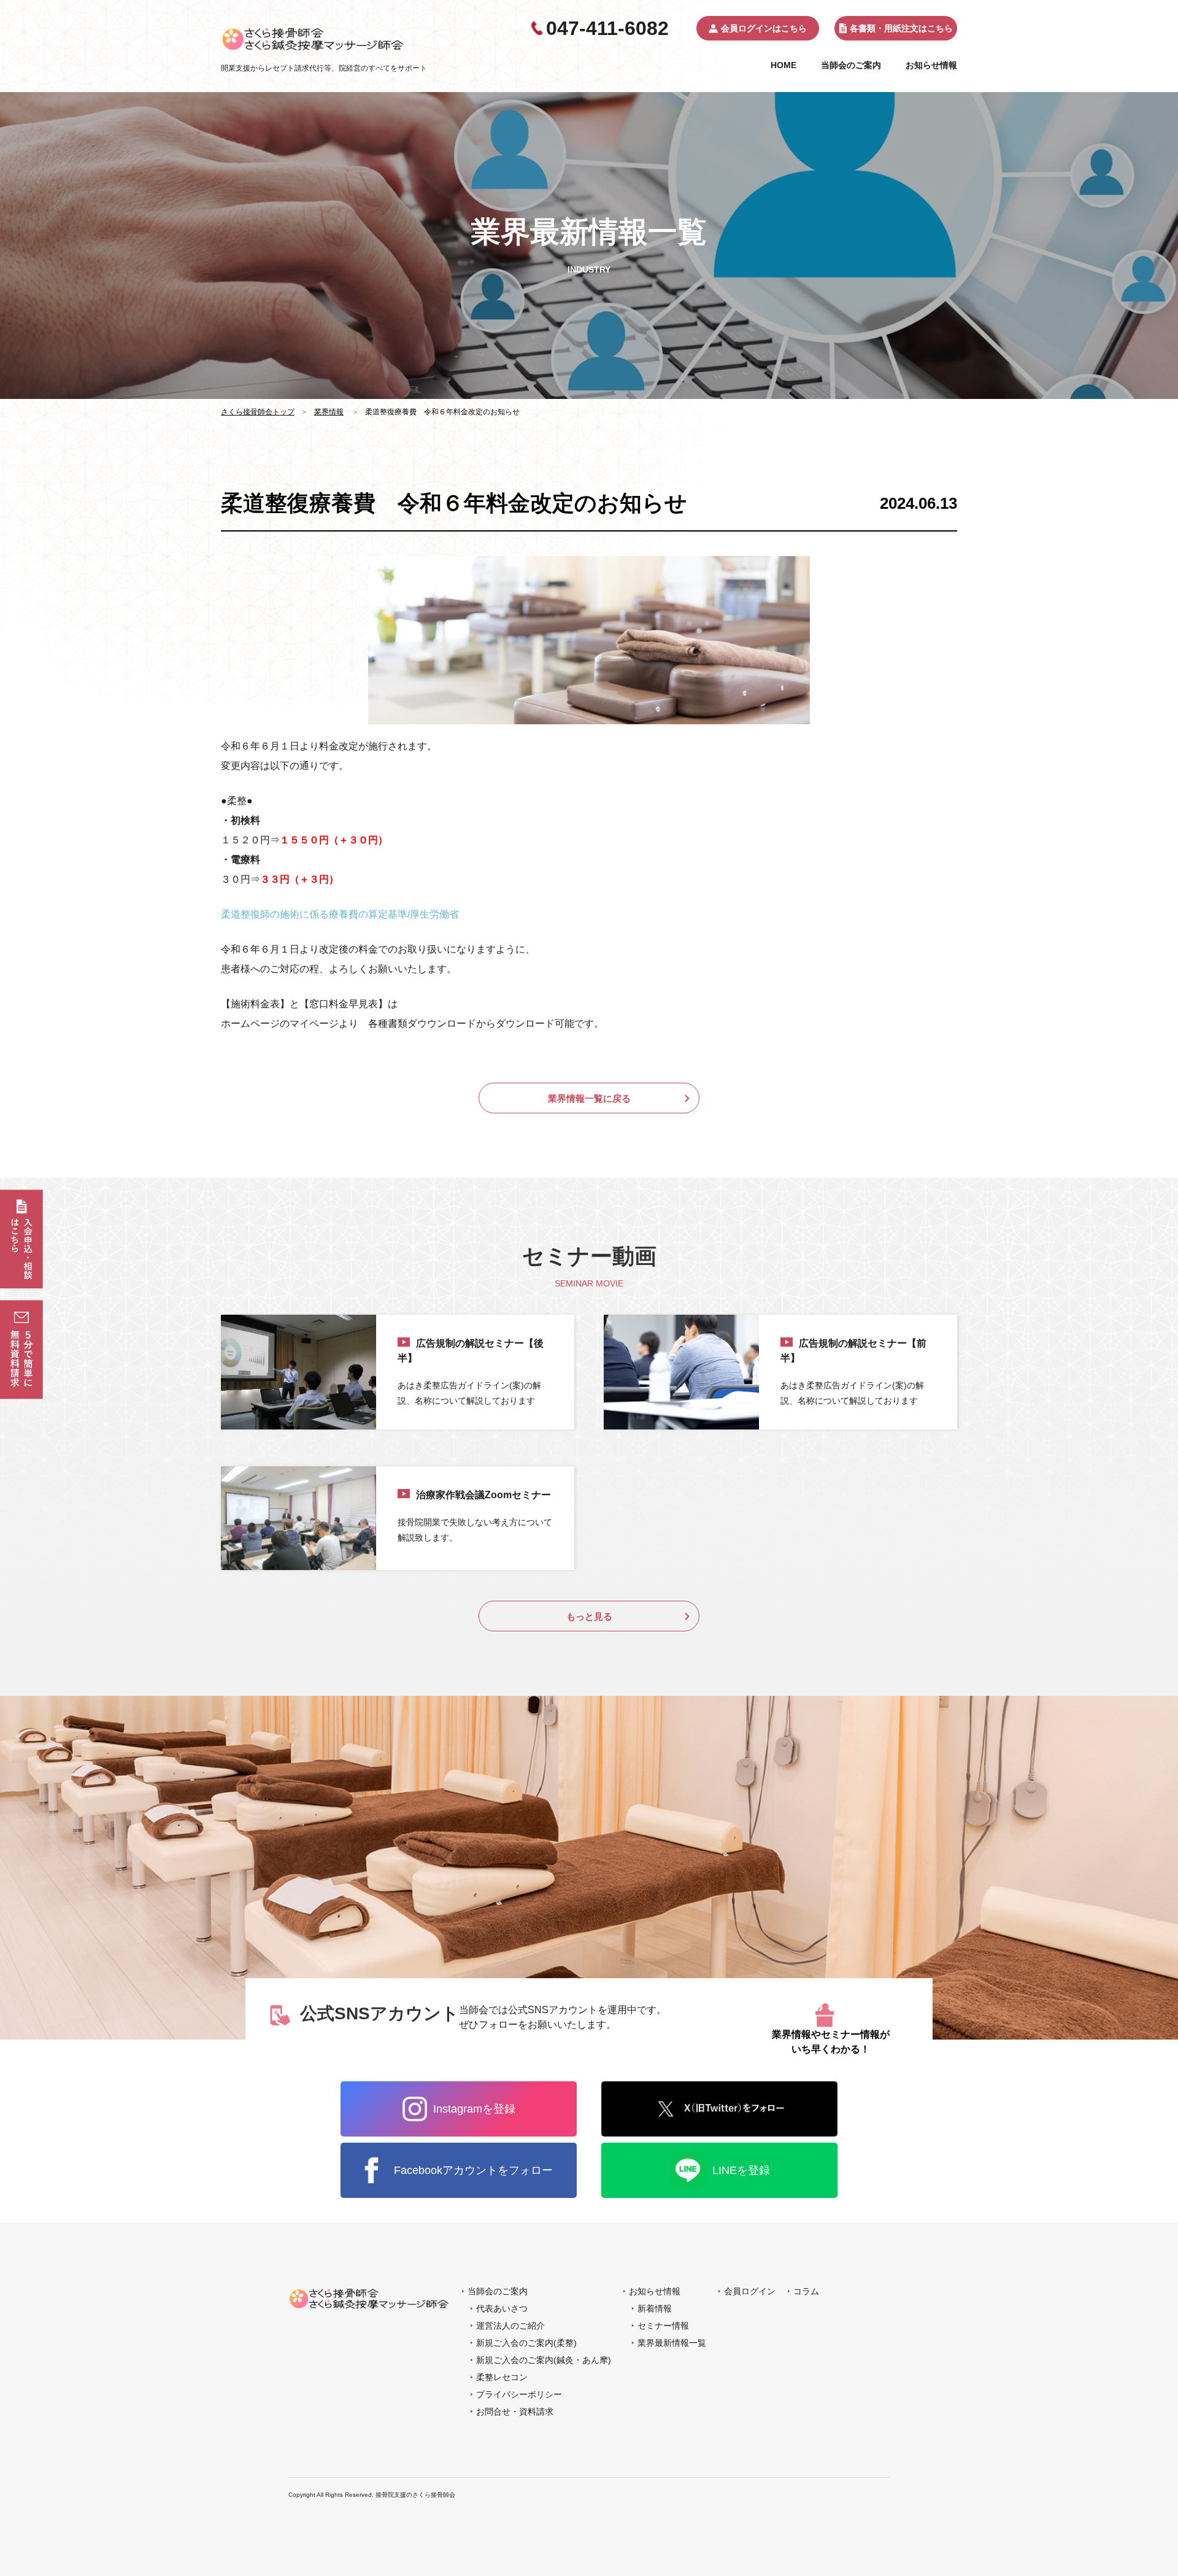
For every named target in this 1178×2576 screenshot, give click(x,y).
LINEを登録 (741, 2170)
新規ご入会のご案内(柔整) (526, 2343)
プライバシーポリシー (519, 2394)
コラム (806, 2291)
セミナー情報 (663, 2326)
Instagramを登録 (474, 2109)
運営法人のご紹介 (510, 2326)
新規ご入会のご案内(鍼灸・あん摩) (544, 2360)
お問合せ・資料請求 (515, 2412)
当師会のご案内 (851, 65)
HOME (783, 65)
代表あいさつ (502, 2308)
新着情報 (655, 2308)
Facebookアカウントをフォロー (473, 2170)
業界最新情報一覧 (672, 2343)
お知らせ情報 (931, 65)
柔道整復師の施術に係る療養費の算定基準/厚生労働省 (340, 914)
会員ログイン (750, 2291)
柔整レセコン (502, 2377)
